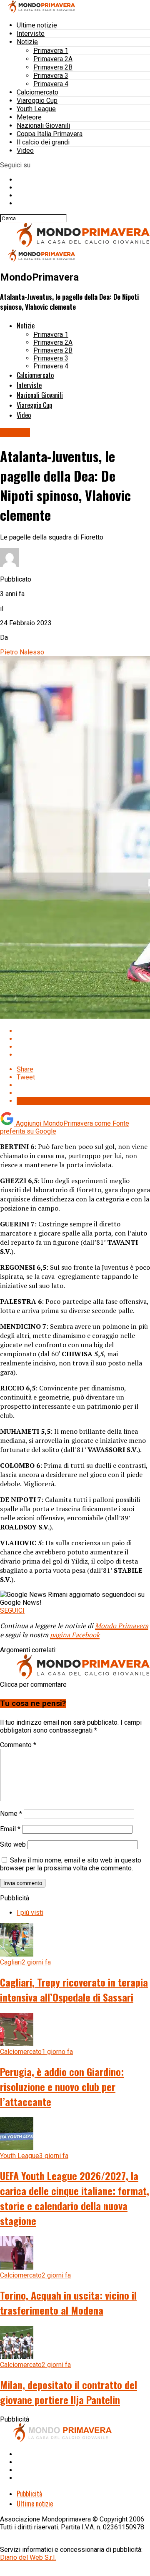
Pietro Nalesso (22, 652)
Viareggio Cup (37, 101)
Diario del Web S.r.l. (28, 2557)
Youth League (36, 109)
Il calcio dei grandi (43, 142)
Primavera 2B (53, 67)
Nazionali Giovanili (43, 126)
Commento (18, 1745)
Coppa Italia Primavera (50, 134)
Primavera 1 (51, 51)
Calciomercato (37, 92)
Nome (11, 1814)
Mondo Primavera (122, 1626)
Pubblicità (29, 2494)
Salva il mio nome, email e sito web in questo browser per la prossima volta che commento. (71, 1864)
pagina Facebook (75, 1635)
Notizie (27, 42)
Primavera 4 (51, 84)
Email (10, 1829)
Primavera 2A (53, 59)
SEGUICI (12, 1610)
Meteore (29, 117)
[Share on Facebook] (83, 1031)
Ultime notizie (37, 25)
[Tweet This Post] (83, 1039)
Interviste (31, 34)
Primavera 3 (51, 76)
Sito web (13, 1844)
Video (25, 150)
